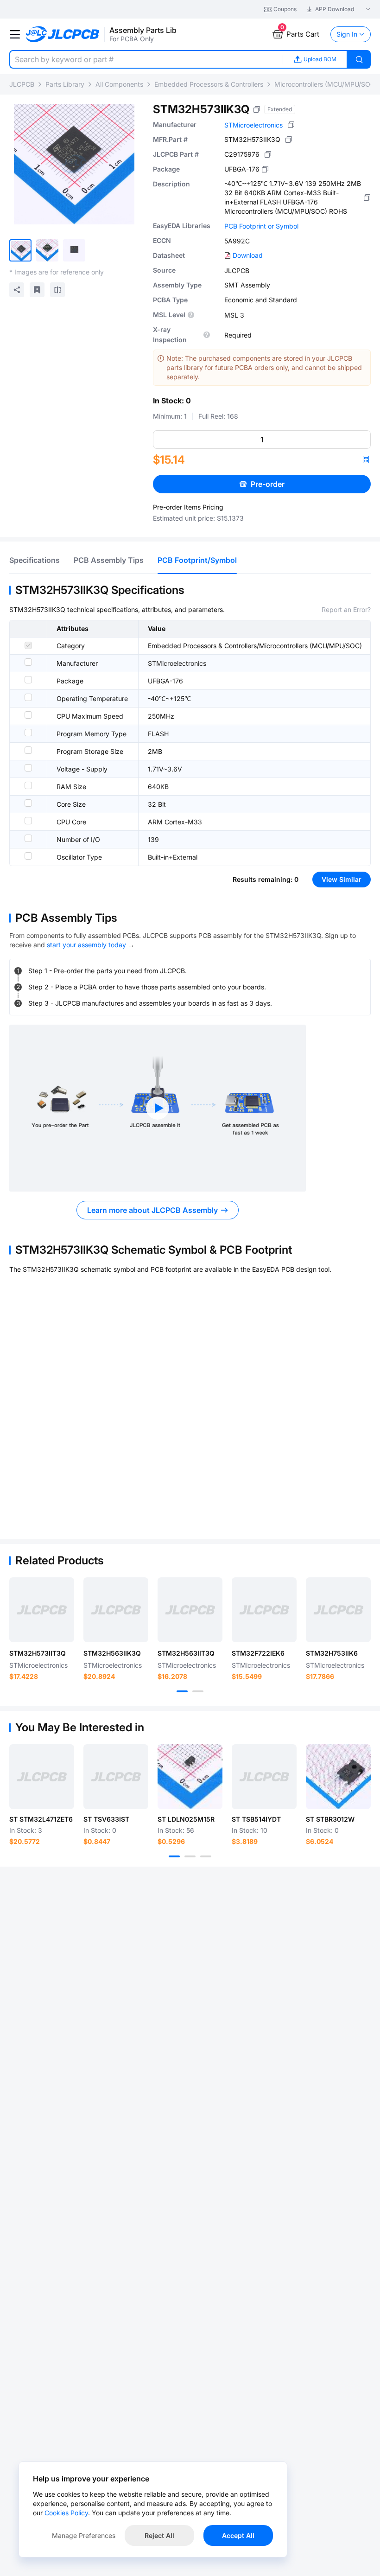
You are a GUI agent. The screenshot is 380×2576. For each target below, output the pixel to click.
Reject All (159, 2535)
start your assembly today (86, 945)
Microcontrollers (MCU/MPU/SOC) (326, 84)
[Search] (359, 59)
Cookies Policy (66, 2513)
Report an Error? (346, 609)
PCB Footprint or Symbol (261, 226)
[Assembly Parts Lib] (63, 35)
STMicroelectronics (253, 125)
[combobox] (146, 59)
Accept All (238, 2535)
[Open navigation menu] (15, 34)
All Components (119, 84)
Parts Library (65, 84)
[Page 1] (182, 1691)
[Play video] (158, 1108)
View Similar (342, 879)
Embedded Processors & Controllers (209, 84)
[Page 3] (206, 1856)
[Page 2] (198, 1691)
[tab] (35, 560)
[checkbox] (28, 645)
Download (248, 255)
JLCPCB (22, 84)
